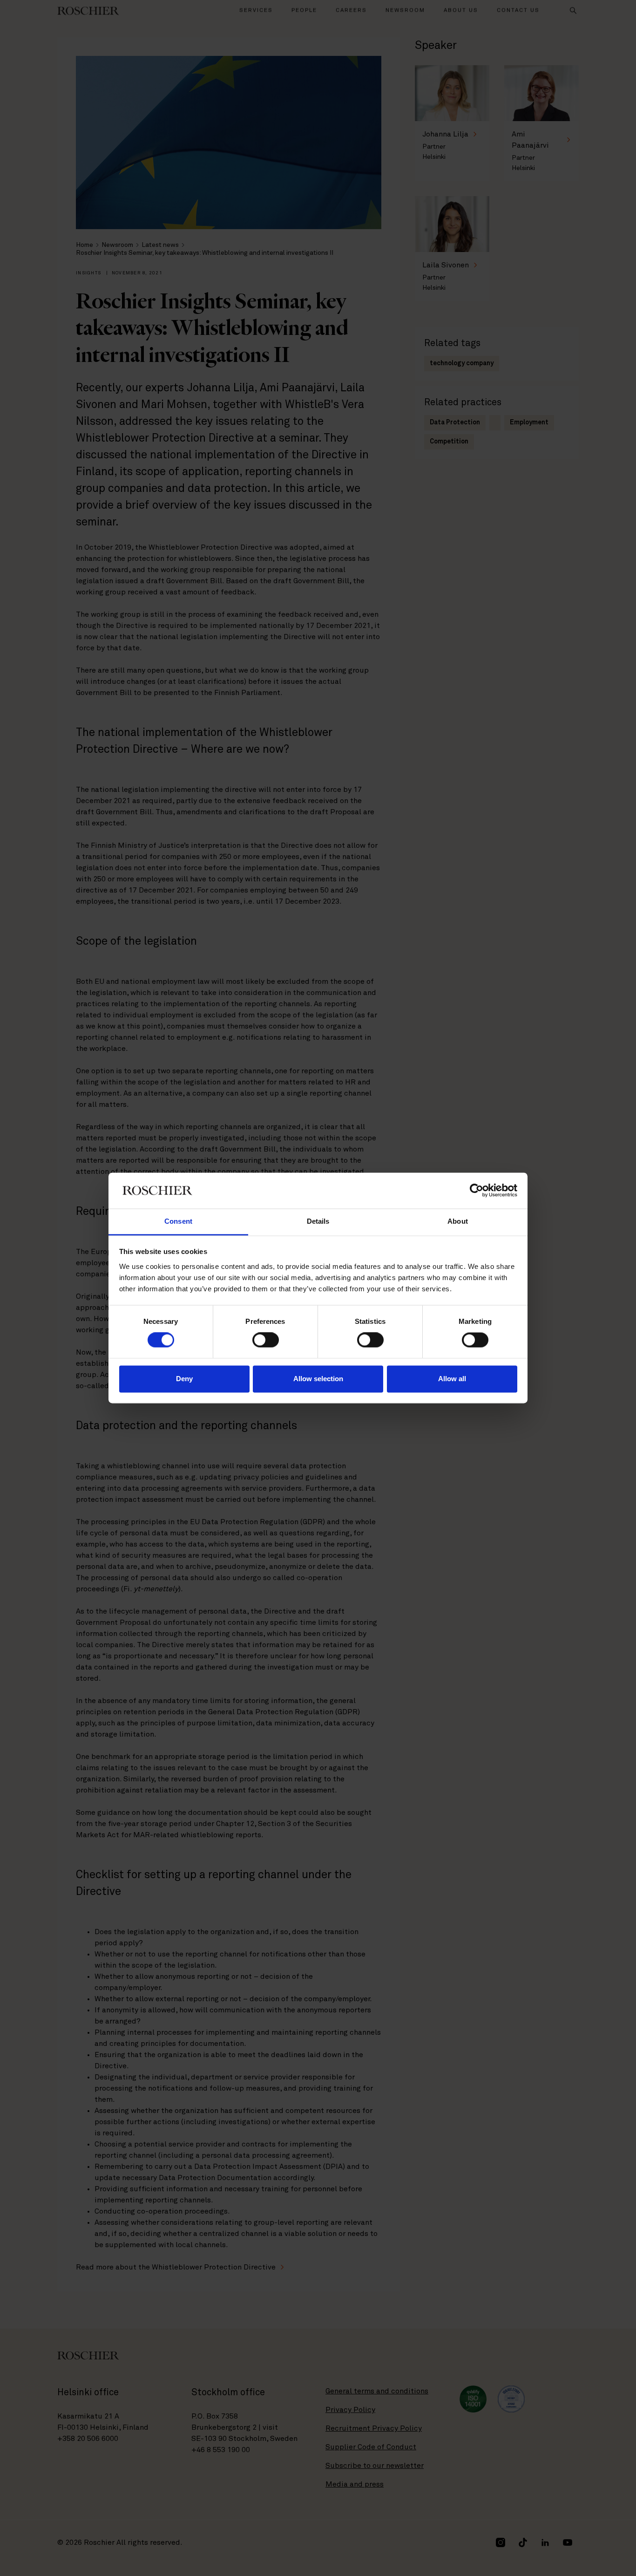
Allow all (452, 1379)
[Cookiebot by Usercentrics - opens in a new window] (477, 1191)
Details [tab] (318, 1221)
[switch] (266, 1340)
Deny (184, 1379)
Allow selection (318, 1379)
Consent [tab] (178, 1221)
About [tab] (458, 1221)
